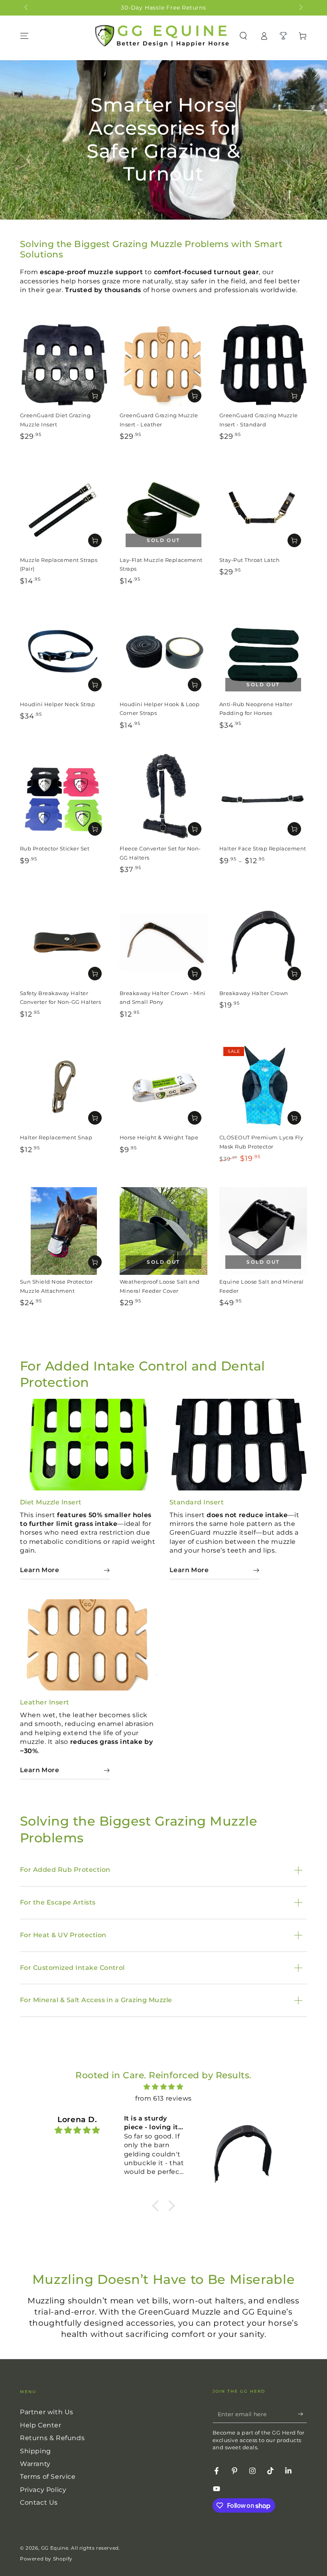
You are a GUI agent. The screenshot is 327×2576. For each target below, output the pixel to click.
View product (95, 396)
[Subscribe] (302, 2414)
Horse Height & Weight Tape (159, 1138)
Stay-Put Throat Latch (249, 560)
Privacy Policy (43, 2490)
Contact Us (39, 2502)
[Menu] (24, 36)
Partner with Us (47, 2412)
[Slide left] (27, 8)
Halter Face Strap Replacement (263, 849)
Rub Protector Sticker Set (55, 849)
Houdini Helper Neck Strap (57, 704)
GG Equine (55, 2548)
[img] (163, 2087)
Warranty (35, 2464)
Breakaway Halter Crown (254, 993)
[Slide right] (300, 8)
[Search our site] (243, 36)
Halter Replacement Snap (56, 1138)
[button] (158, 2206)
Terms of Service (48, 2477)
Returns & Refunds (52, 2438)
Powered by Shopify (46, 2559)
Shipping (35, 2451)
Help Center (41, 2425)
